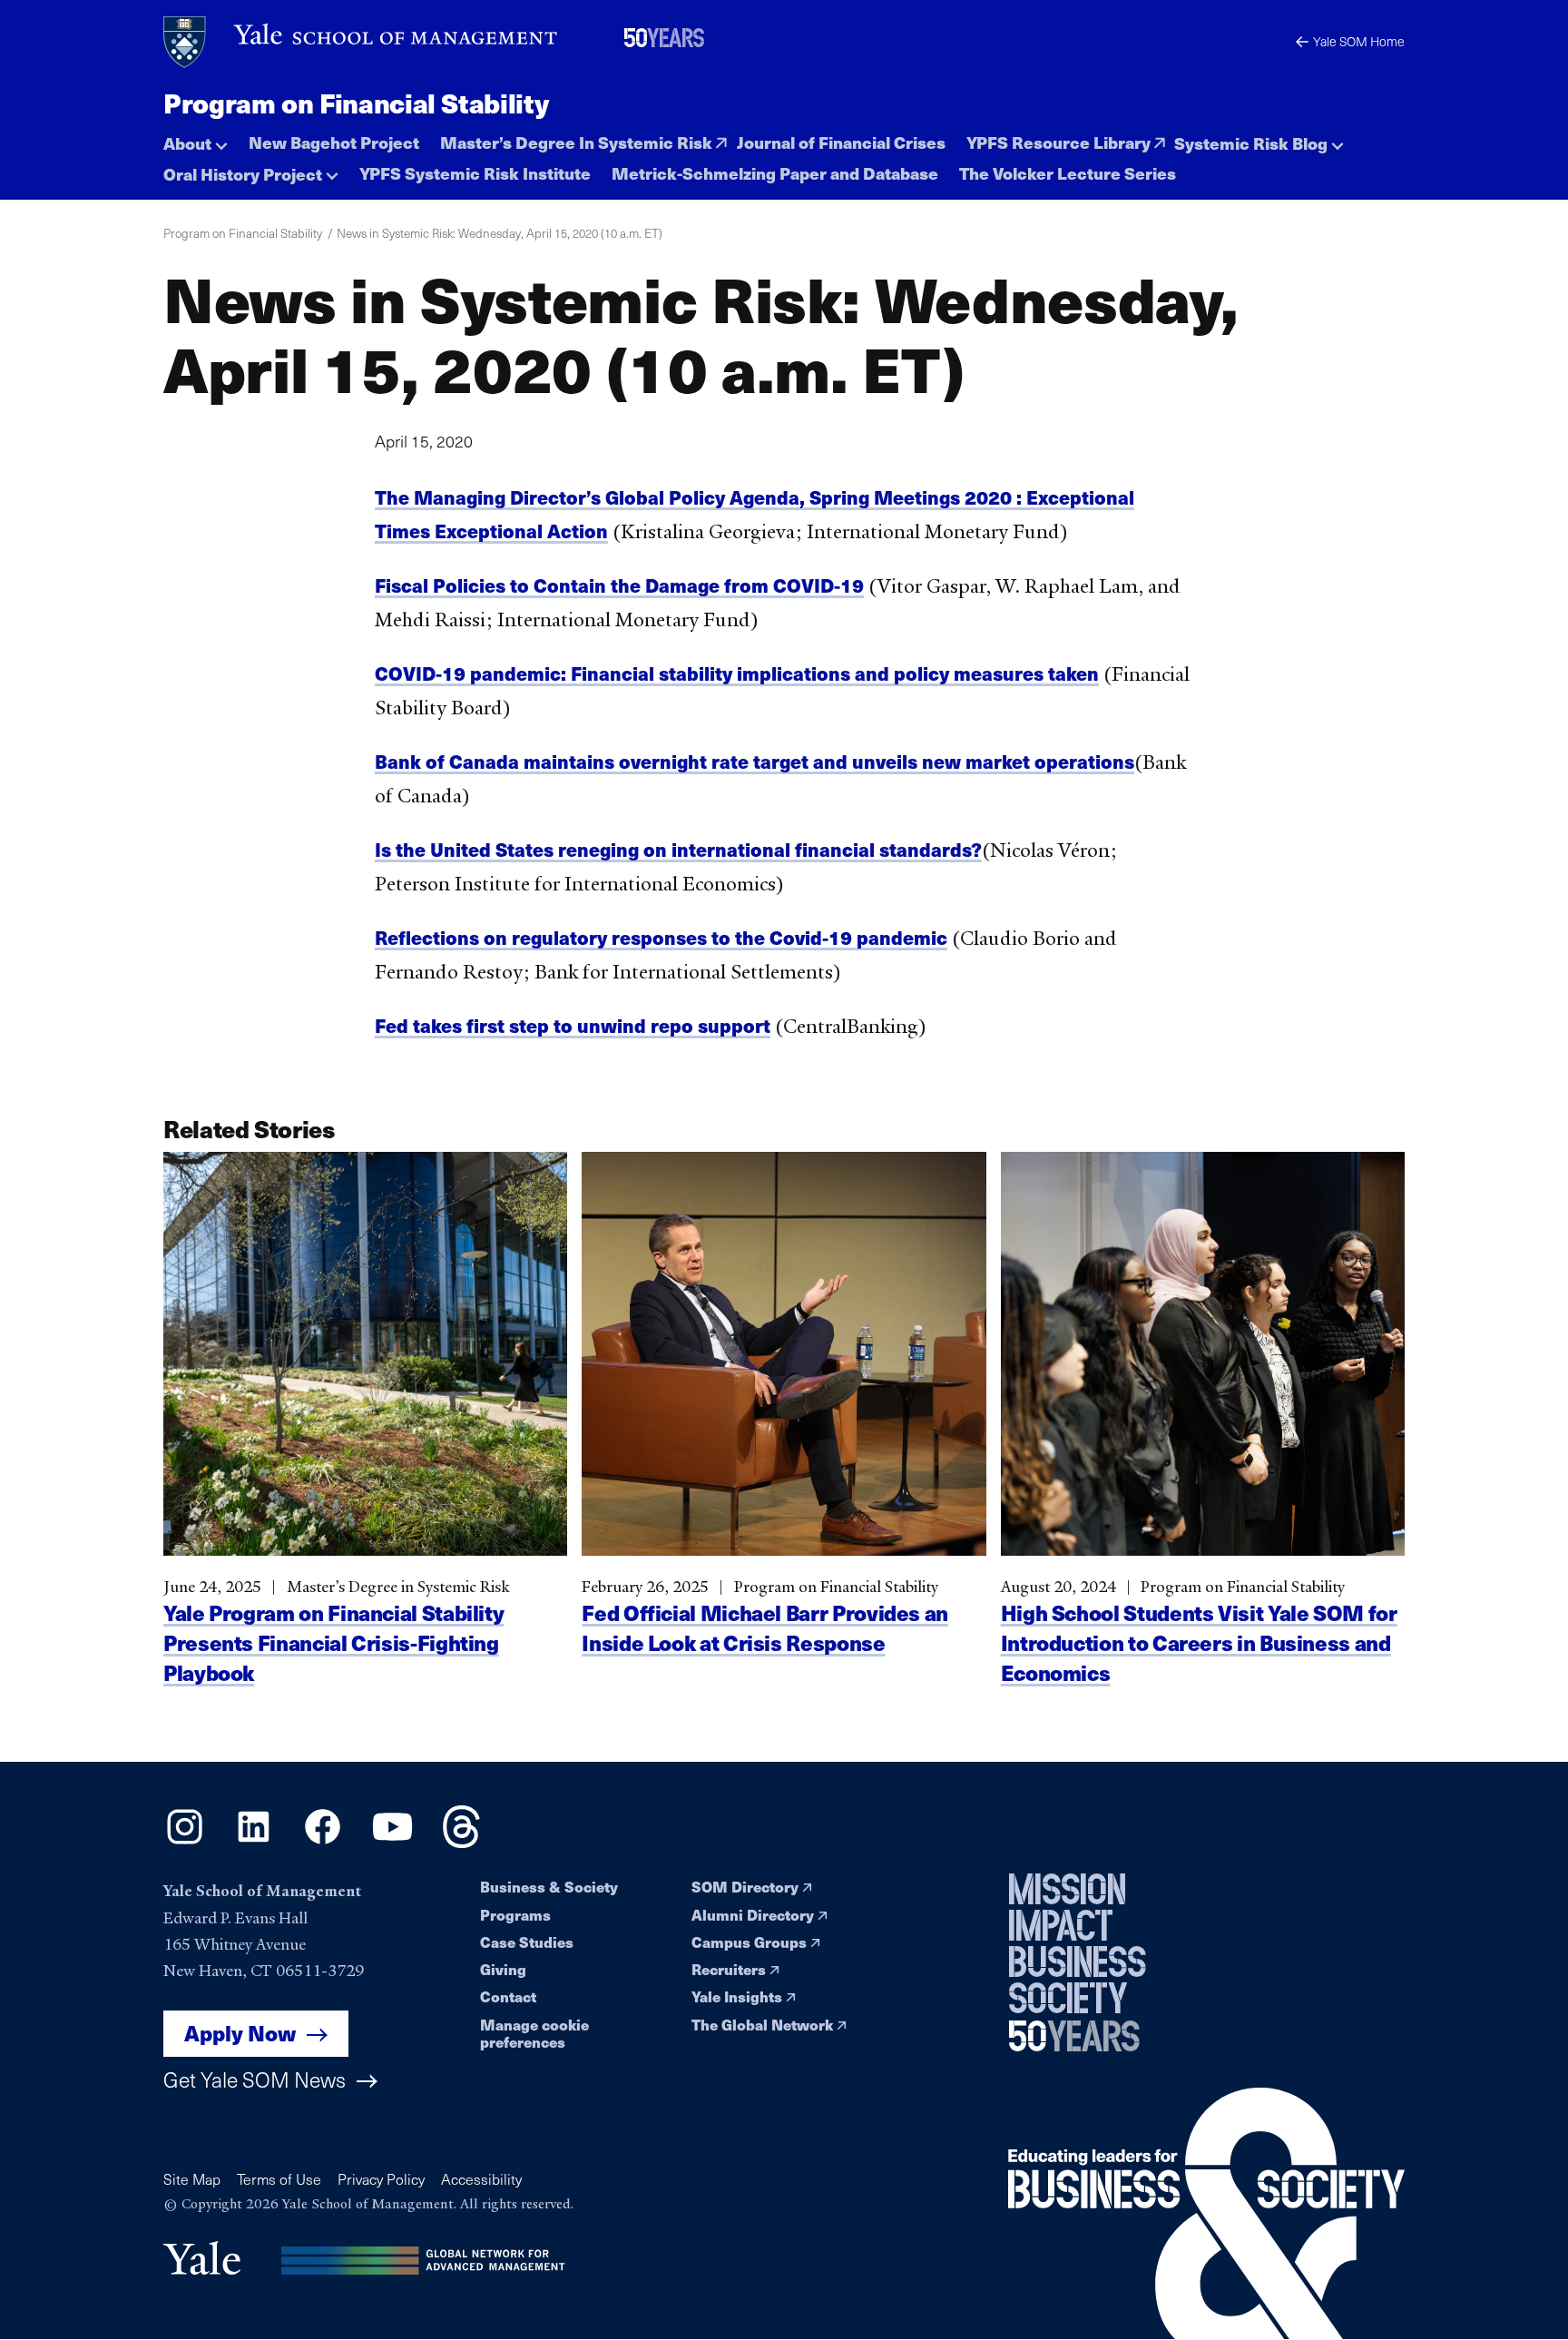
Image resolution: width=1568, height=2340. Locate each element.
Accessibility (481, 2179)
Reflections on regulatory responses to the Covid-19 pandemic (661, 937)
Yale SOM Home (1359, 41)
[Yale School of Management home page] (362, 42)
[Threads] (461, 1842)
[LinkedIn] (254, 1842)
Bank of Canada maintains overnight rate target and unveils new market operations (755, 761)
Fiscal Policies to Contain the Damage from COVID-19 (619, 585)
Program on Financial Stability (356, 103)
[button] (196, 138)
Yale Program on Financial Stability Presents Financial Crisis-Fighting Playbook (333, 1642)
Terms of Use (279, 2179)
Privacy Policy (381, 2179)
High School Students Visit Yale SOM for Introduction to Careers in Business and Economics (1199, 1642)
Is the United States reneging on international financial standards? (678, 849)
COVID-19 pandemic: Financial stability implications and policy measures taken (737, 673)
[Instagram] (185, 1842)
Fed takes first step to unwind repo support (573, 1025)
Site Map (192, 2179)
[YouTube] (392, 1842)
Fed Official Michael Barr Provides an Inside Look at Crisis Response (765, 1627)
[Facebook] (323, 1842)
